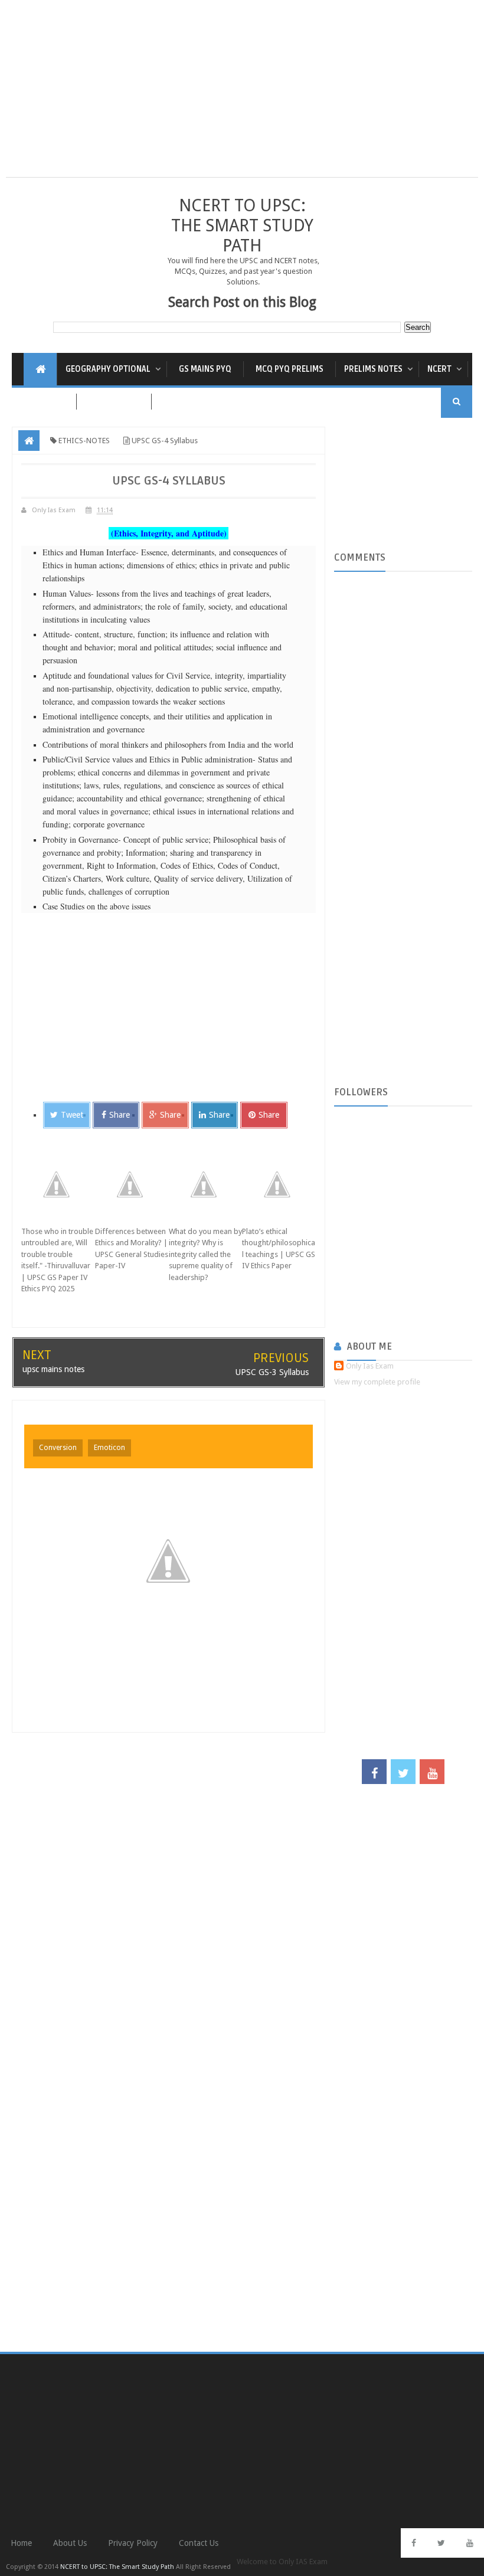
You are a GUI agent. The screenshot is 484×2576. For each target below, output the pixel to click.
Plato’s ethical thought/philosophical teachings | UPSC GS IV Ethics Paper (279, 1249)
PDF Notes (44, 402)
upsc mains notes (53, 1369)
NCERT (439, 369)
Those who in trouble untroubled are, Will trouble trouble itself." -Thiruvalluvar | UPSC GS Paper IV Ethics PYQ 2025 (57, 1260)
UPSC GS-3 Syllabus (272, 1372)
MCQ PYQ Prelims (290, 369)
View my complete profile (377, 1382)
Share (120, 1115)
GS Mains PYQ (205, 369)
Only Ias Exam (370, 1366)
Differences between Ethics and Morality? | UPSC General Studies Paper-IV (132, 1249)
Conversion (58, 1448)
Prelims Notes (373, 369)
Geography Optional (108, 369)
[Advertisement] (242, 94)
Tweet (72, 1115)
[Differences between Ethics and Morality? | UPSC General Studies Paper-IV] (132, 1184)
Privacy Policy (133, 2543)
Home (21, 2543)
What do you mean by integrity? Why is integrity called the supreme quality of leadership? (205, 1254)
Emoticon (109, 1448)
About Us (70, 2543)
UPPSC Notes (114, 402)
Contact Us (199, 2543)
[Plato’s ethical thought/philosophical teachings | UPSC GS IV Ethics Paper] (279, 1184)
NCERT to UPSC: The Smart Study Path (242, 225)
